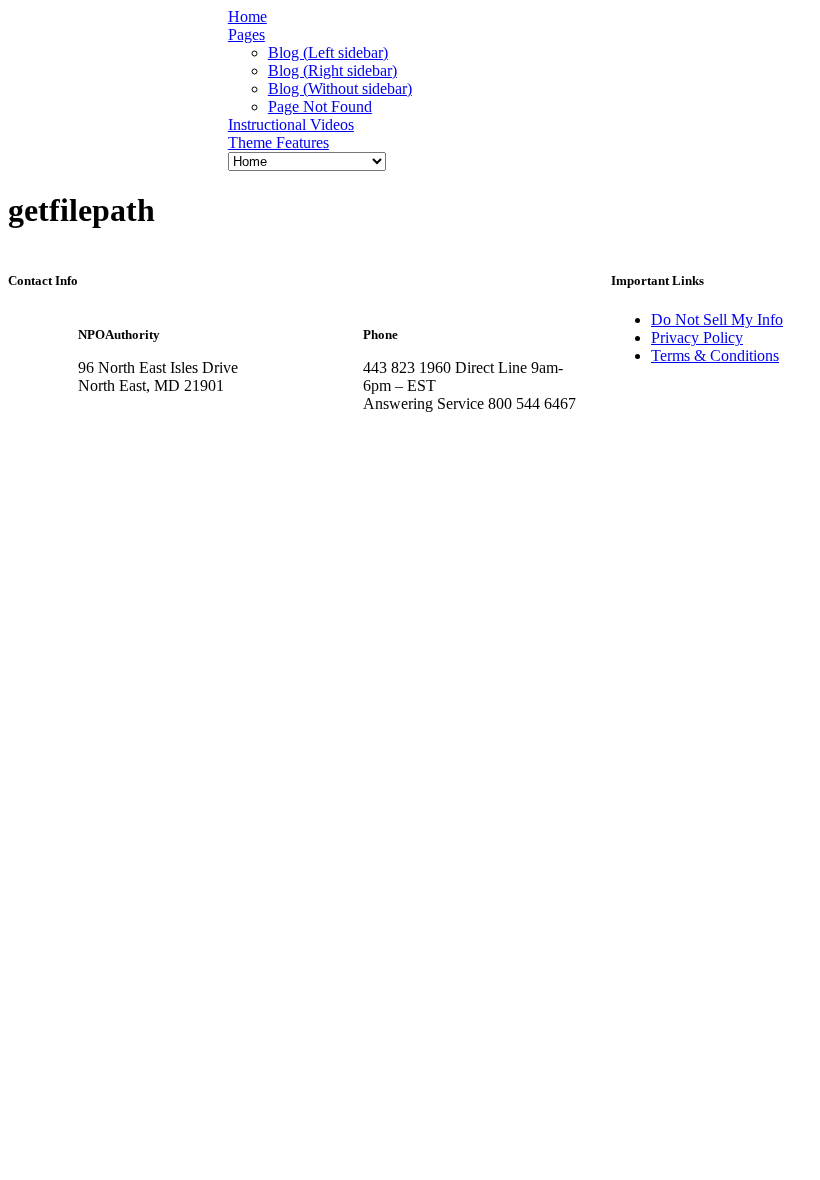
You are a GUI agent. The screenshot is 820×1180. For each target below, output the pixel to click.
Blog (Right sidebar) (332, 70)
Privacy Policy (697, 337)
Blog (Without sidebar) (340, 88)
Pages (246, 34)
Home (247, 16)
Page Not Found (320, 106)
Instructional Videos (291, 124)
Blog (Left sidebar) (328, 52)
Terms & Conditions (715, 355)
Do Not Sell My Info (717, 319)
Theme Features (278, 142)
